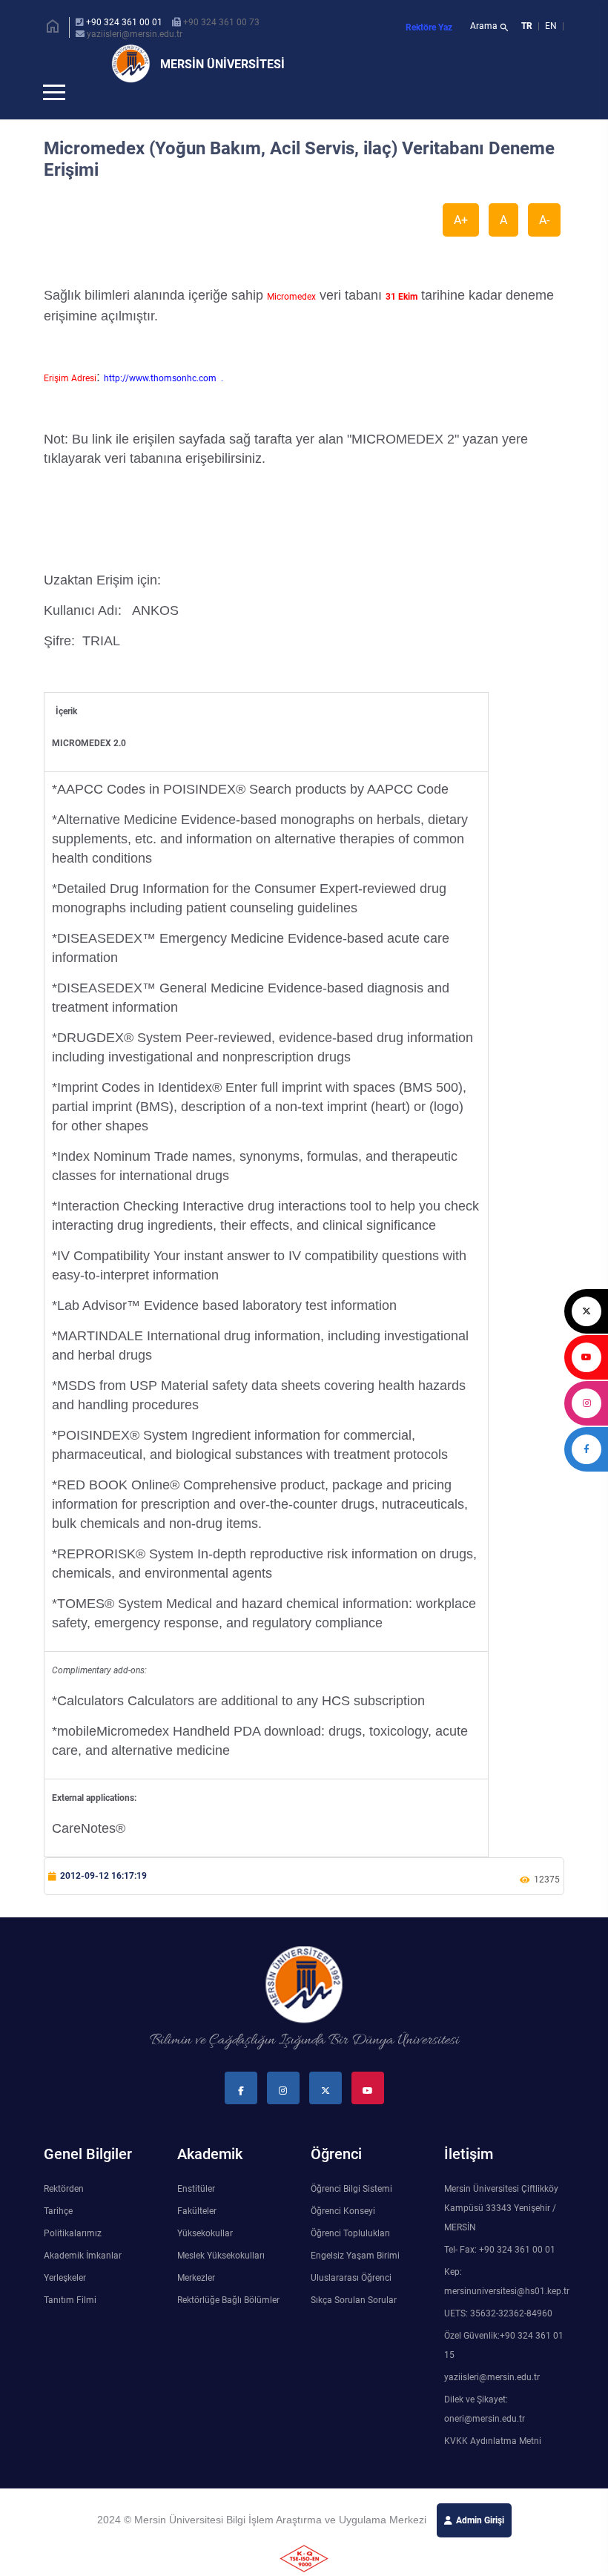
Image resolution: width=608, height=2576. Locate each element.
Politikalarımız (73, 2258)
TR (527, 26)
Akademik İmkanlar (83, 2280)
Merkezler (196, 2302)
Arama (490, 27)
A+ (461, 244)
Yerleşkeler (65, 2302)
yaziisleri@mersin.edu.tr (135, 34)
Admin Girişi (480, 2545)
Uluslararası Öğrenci (351, 2302)
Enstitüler (196, 2213)
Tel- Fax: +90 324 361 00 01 (500, 2274)
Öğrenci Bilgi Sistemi (351, 2213)
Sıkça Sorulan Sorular (354, 2325)
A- (544, 244)
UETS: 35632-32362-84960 (498, 2338)
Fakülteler (197, 2236)
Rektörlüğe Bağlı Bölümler (228, 2325)
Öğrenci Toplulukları (350, 2258)
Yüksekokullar (205, 2258)
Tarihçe (58, 2236)
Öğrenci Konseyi (343, 2236)
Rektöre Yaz (429, 27)
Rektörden (64, 2213)
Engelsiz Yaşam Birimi (355, 2280)
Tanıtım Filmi (70, 2325)
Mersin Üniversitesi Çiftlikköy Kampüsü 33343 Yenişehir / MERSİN (501, 2233)
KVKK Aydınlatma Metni (493, 2465)
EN (552, 26)
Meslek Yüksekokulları (221, 2280)
